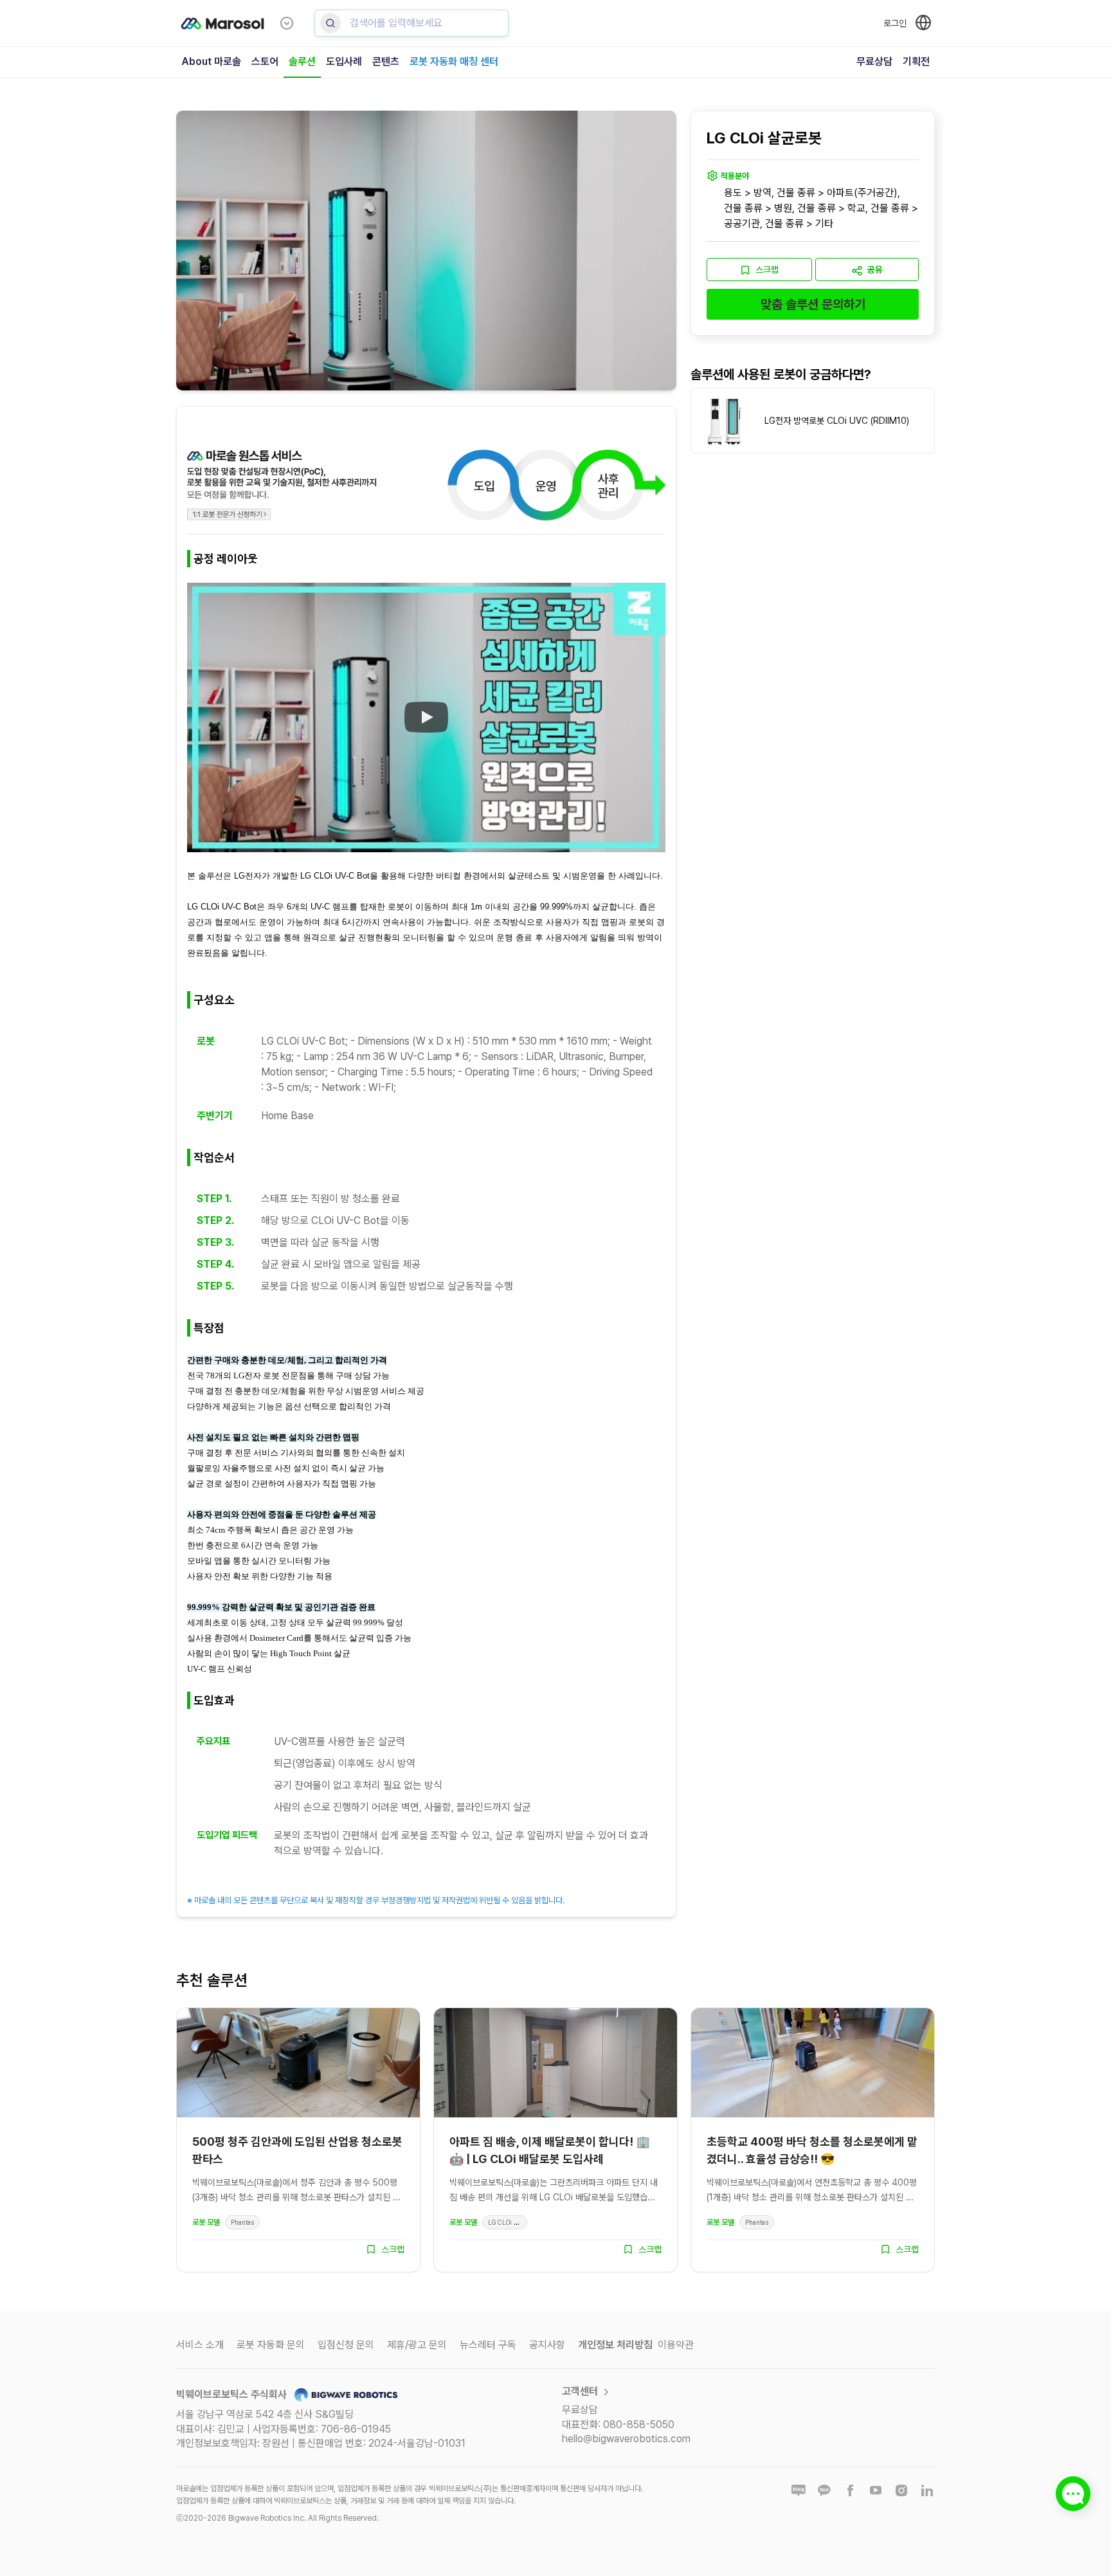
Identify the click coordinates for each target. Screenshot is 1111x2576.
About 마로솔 (211, 61)
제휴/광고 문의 (417, 2345)
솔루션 (302, 61)
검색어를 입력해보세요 (396, 23)
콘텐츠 (386, 61)
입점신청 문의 (346, 2345)
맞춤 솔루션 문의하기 (813, 305)
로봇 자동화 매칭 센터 (454, 61)
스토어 (265, 61)
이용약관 (676, 2345)
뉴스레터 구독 (488, 2345)
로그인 (895, 23)
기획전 (916, 61)
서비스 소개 (200, 2345)
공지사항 (547, 2345)
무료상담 (874, 61)
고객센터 (580, 2391)
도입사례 (344, 61)
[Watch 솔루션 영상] (426, 718)
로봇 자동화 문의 (271, 2345)
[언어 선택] (923, 23)
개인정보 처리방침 (615, 2345)
